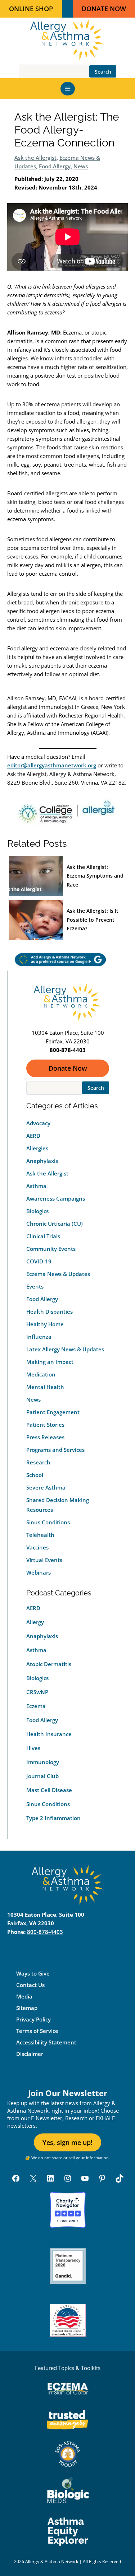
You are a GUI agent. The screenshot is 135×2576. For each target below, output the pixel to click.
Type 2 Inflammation (53, 1818)
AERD (33, 1136)
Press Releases (45, 1437)
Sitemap (27, 2008)
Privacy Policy (33, 2019)
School (35, 1475)
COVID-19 (39, 1261)
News (81, 166)
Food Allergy (55, 166)
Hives (33, 1748)
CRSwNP (37, 1692)
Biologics (37, 1211)
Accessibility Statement (46, 2042)
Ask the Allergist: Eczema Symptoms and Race (95, 876)
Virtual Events (44, 1560)
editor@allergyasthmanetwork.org (52, 765)
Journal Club (42, 1776)
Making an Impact (50, 1362)
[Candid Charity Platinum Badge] (68, 2266)
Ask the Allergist (35, 158)
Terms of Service (37, 2031)
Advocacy (38, 1123)
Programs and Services (55, 1450)
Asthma (36, 1186)
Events (35, 1286)
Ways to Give (33, 1973)
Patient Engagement (53, 1412)
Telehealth (40, 1535)
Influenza (39, 1337)
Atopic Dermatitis (49, 1664)
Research (38, 1462)
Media (24, 1996)
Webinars (39, 1572)
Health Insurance (49, 1734)
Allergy (35, 1622)
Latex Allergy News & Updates (65, 1349)
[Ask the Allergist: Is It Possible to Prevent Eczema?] (36, 920)
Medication (41, 1374)
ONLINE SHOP (31, 9)
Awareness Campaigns (56, 1198)
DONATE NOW (104, 9)
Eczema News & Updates (58, 1274)
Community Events (51, 1249)
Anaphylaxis (42, 1161)
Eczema (36, 1706)
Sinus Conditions (48, 1522)
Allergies (37, 1148)
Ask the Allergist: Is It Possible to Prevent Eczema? (93, 920)
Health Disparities (49, 1312)
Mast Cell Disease (49, 1790)
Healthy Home (45, 1324)
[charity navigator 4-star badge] (68, 2210)
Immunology (43, 1762)
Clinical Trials (43, 1236)
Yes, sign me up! (67, 2142)
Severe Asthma (46, 1487)
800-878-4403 (45, 1932)
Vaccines (37, 1547)
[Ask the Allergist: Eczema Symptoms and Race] (36, 876)
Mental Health (45, 1387)
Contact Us (30, 1985)
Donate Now (68, 1068)
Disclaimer (30, 2054)
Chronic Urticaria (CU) (55, 1224)
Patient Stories (45, 1425)
